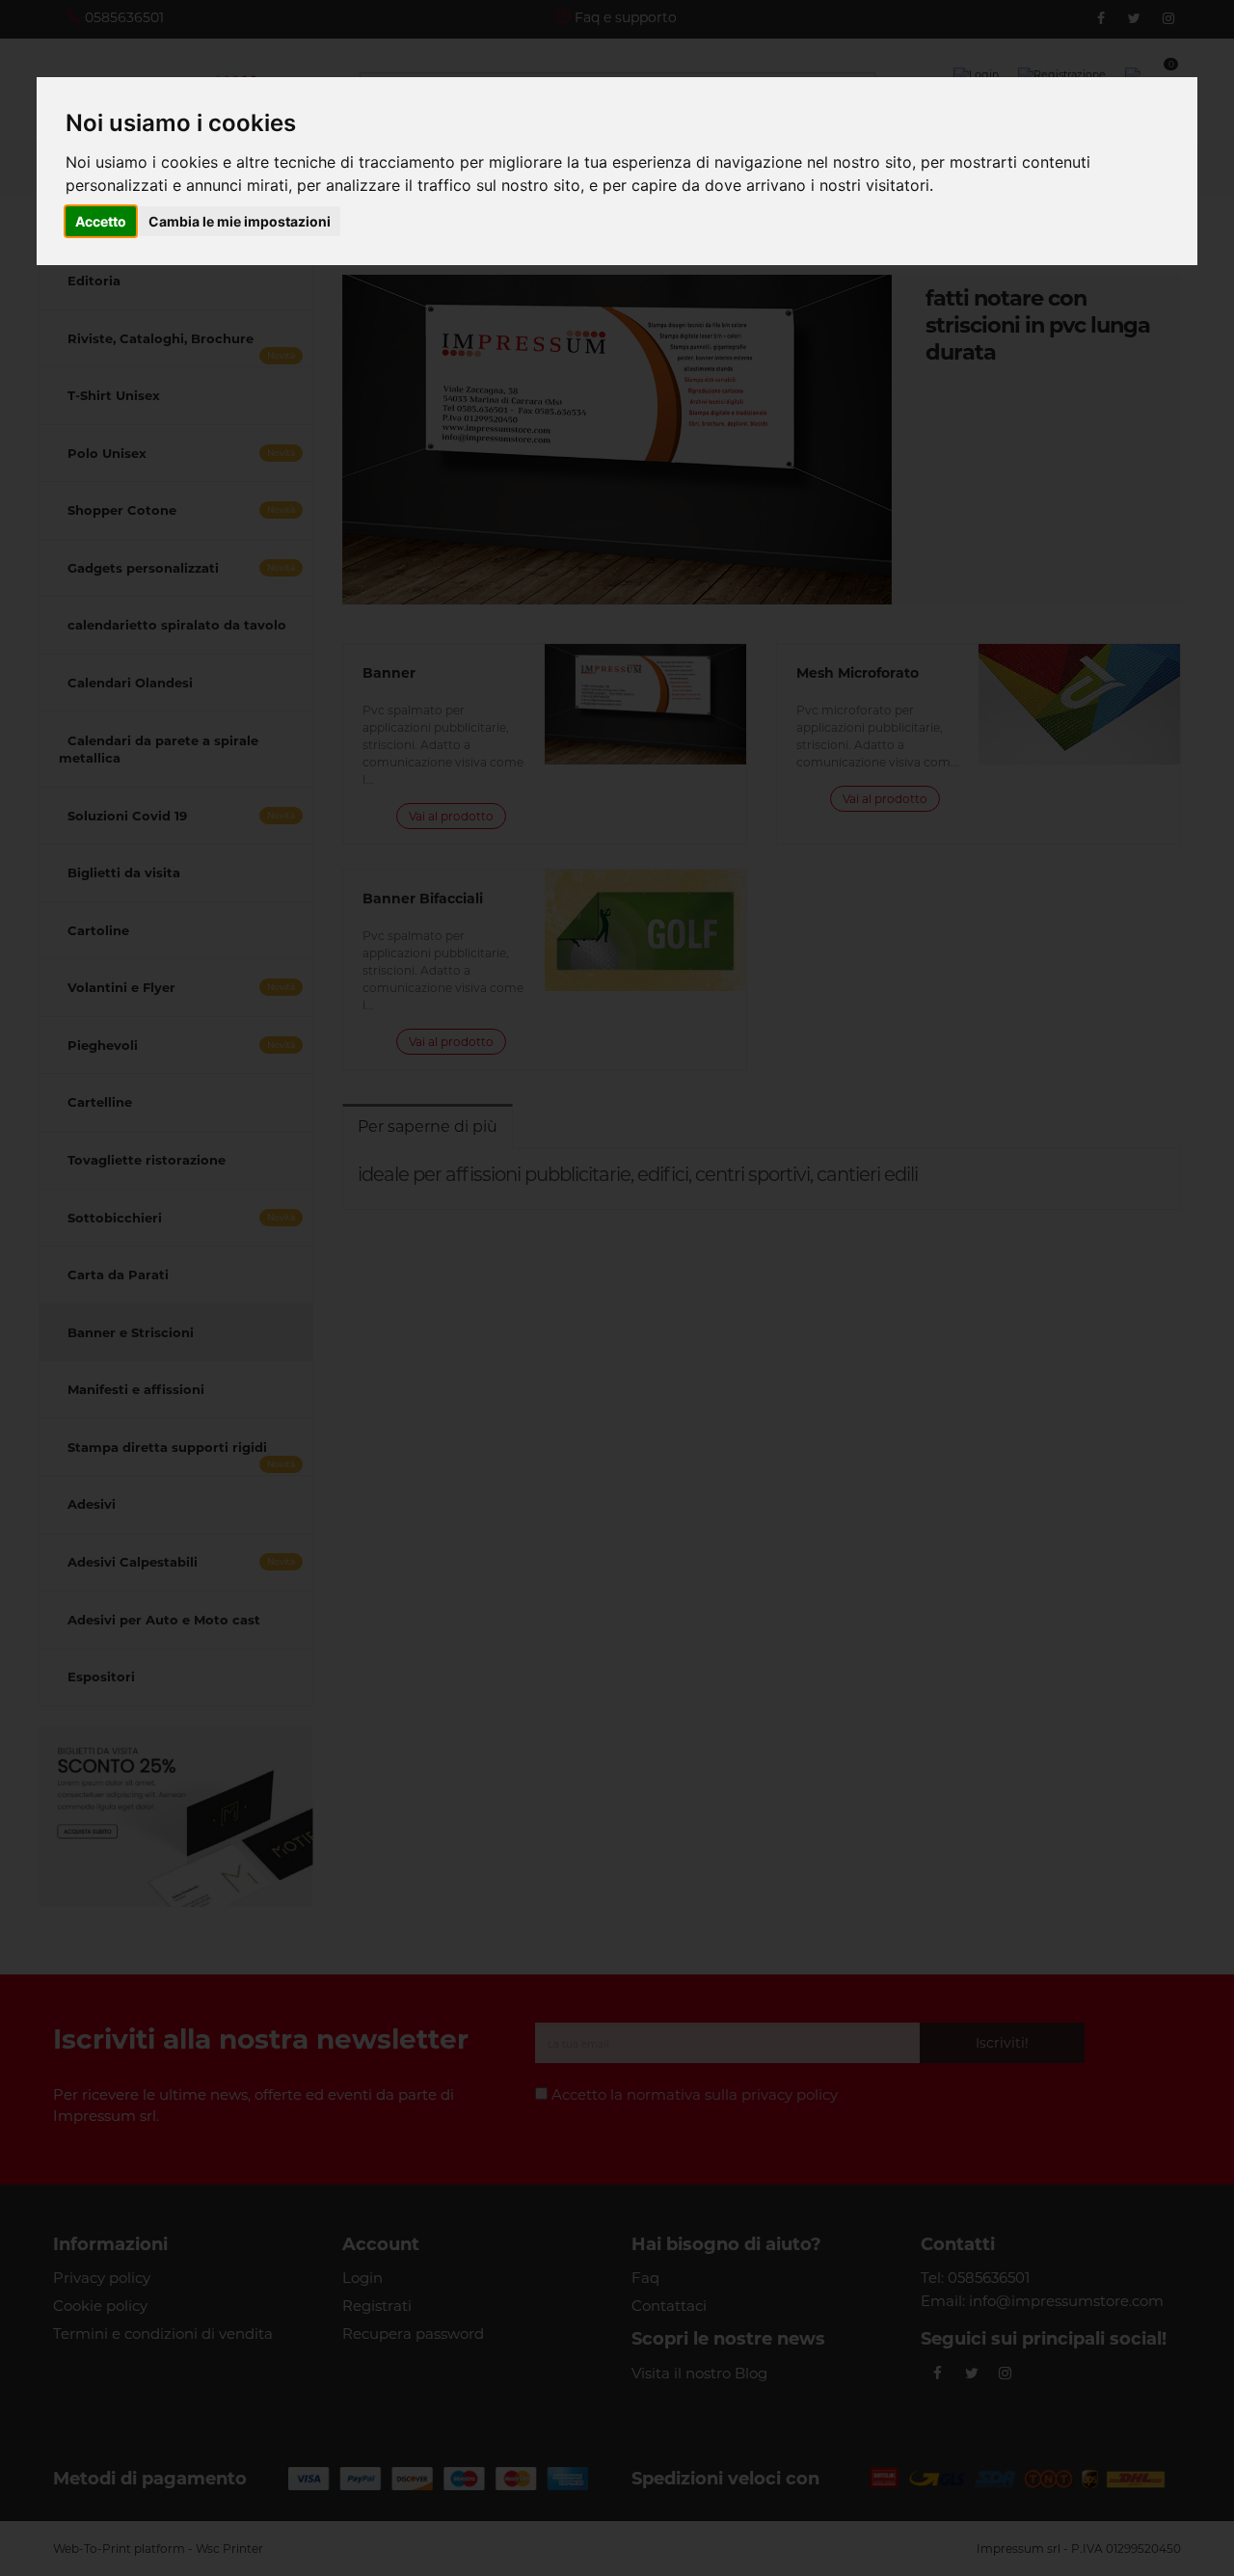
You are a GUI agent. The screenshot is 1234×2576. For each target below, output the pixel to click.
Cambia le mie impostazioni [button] (240, 221)
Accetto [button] (101, 221)
